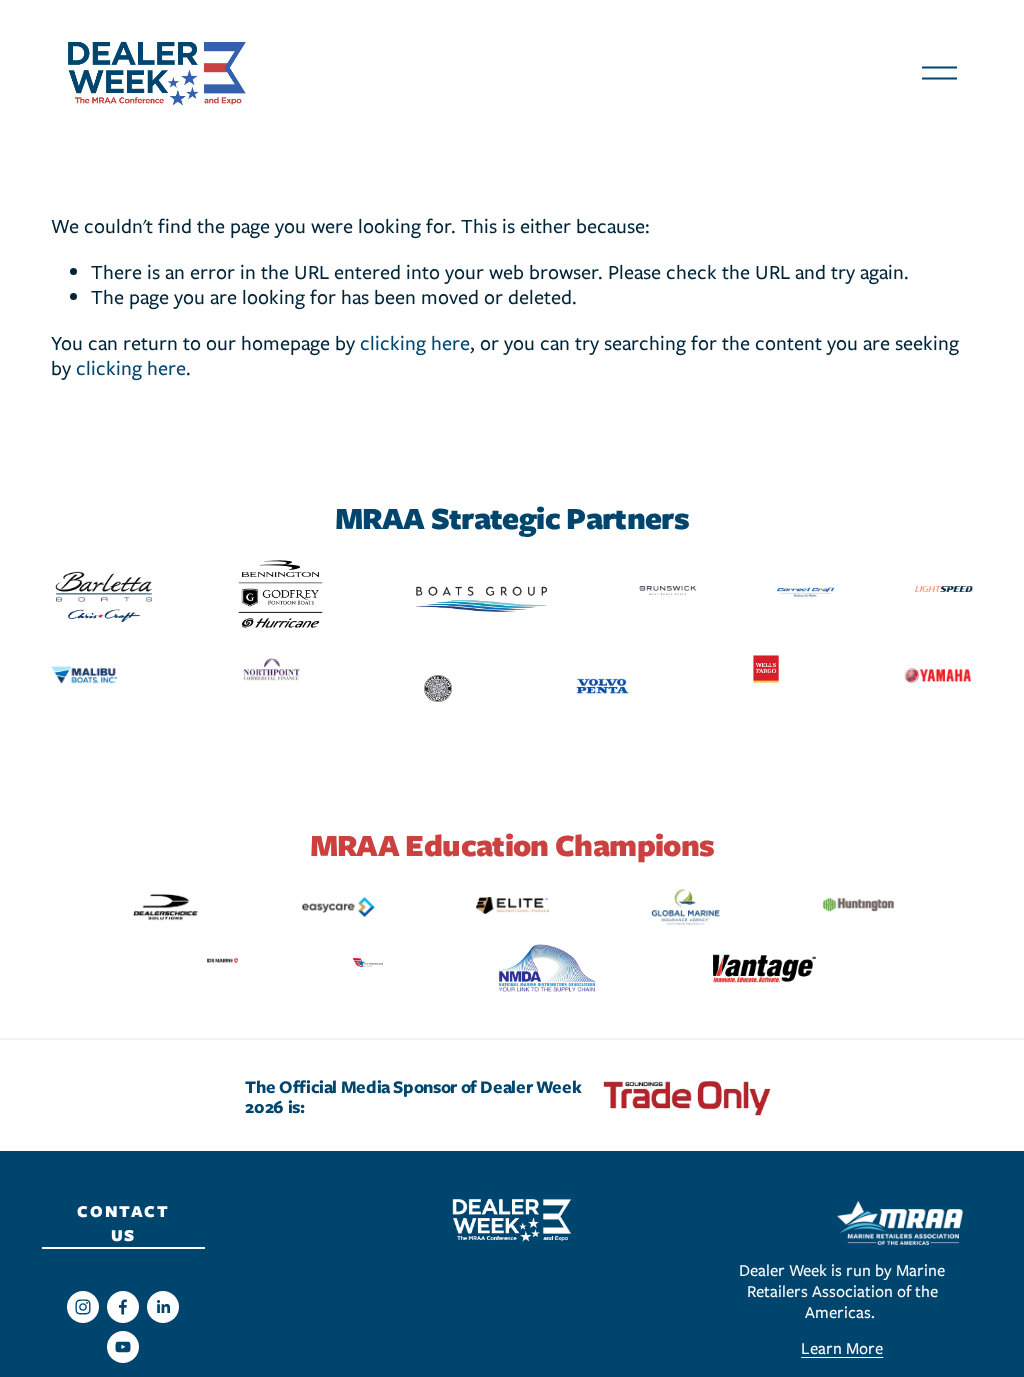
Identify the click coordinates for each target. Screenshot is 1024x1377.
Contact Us (123, 1223)
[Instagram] (83, 1307)
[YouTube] (123, 1347)
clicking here (415, 343)
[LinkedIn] (163, 1307)
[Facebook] (123, 1307)
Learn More (842, 1348)
